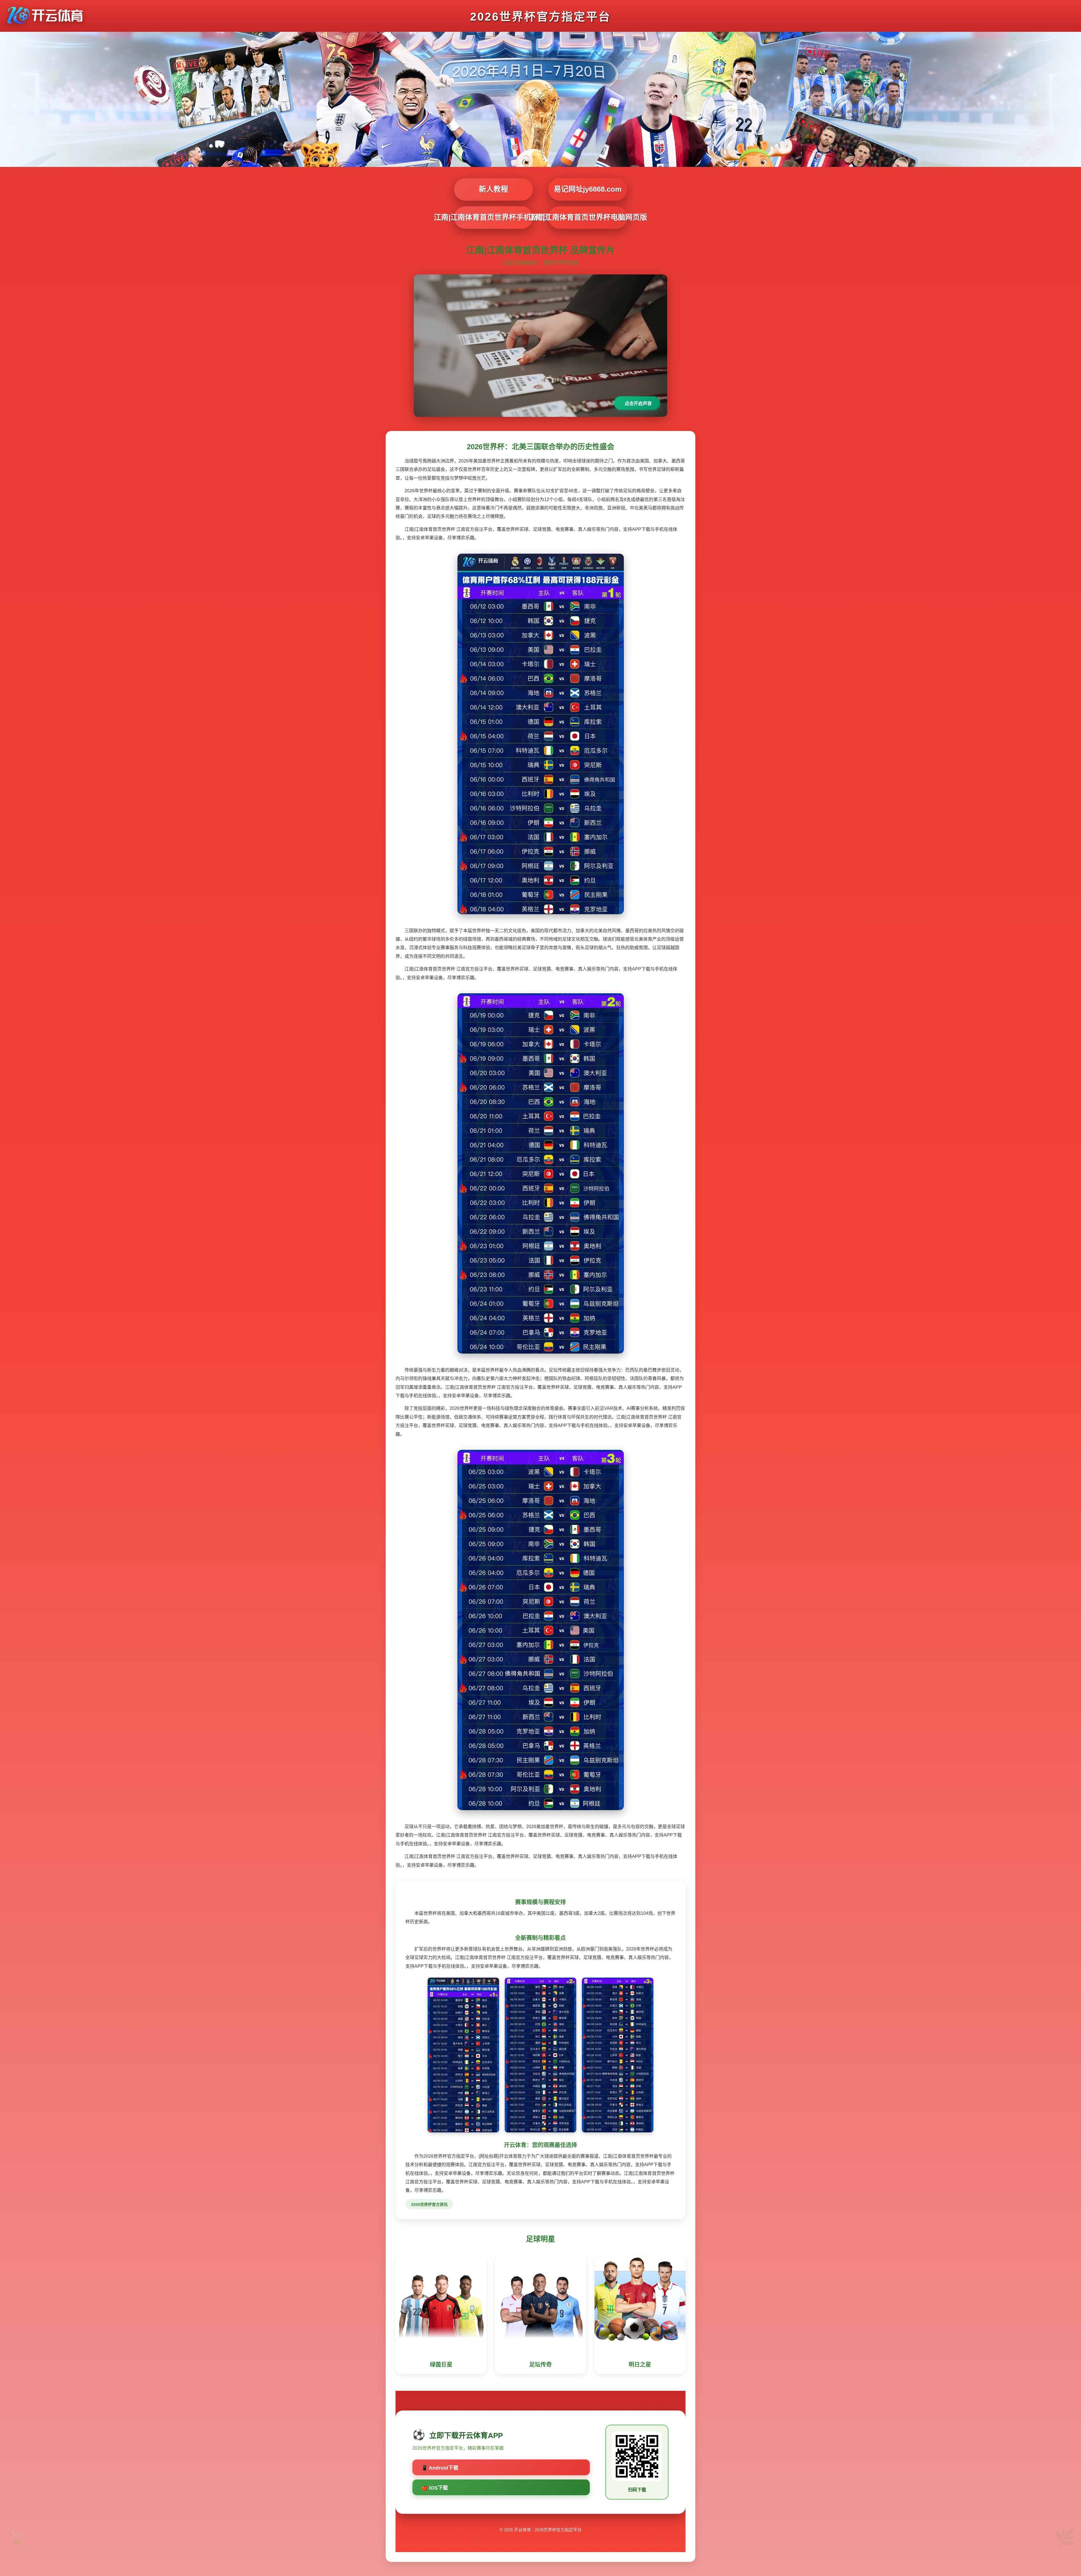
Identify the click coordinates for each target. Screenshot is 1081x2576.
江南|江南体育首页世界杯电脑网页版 (588, 217)
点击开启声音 (638, 403)
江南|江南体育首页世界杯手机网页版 (493, 217)
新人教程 (493, 189)
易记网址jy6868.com (588, 189)
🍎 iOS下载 (435, 2488)
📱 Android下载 (440, 2468)
